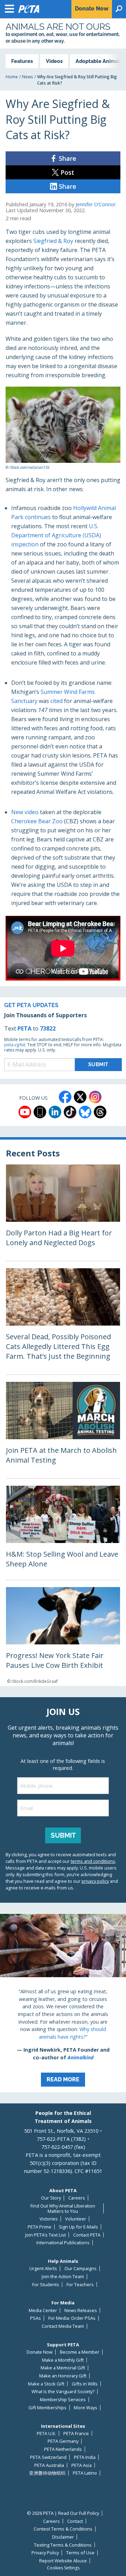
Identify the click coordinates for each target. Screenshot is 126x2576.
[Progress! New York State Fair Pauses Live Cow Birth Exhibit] (63, 1636)
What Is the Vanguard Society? (63, 2392)
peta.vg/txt (15, 1045)
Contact (75, 2521)
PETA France (76, 2434)
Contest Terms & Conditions (63, 2529)
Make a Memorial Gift (63, 2368)
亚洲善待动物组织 (47, 2473)
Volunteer (76, 2219)
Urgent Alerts (43, 2269)
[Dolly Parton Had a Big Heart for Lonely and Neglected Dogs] (63, 1213)
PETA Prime (40, 2227)
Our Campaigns (80, 2269)
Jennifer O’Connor (96, 204)
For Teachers (80, 2285)
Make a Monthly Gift (63, 2360)
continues (38, 517)
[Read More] (63, 2003)
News (27, 77)
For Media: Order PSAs (72, 2318)
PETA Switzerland (48, 2457)
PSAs (36, 2318)
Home (12, 77)
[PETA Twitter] (80, 1097)
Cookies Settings (63, 2568)
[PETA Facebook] (65, 1097)
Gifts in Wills (85, 2384)
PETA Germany (63, 2441)
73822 (48, 1028)
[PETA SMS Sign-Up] (40, 1112)
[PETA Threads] (100, 1112)
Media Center (43, 2310)
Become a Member (80, 2352)
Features (22, 61)
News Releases (81, 2310)
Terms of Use (80, 2553)
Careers (77, 2198)
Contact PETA (87, 2235)
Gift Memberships (47, 2408)
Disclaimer (63, 2537)
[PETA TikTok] (70, 1112)
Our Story (51, 2198)
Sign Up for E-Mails (78, 2227)
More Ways (86, 2408)
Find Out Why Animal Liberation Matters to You (63, 2208)
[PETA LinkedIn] (55, 1112)
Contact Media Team (63, 2326)
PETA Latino (85, 2473)
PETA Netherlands (63, 2449)
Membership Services (63, 2400)
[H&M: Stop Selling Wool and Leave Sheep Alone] (63, 1533)
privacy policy (95, 1881)
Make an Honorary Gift (63, 2376)
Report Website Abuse (63, 2561)
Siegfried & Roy (53, 241)
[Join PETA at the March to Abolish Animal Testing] (63, 1430)
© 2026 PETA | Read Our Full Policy (63, 2513)
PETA (24, 1028)
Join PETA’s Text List (45, 2235)
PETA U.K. (46, 2434)
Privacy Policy (45, 2553)
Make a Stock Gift (46, 2384)
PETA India (85, 2457)
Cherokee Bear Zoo (37, 821)
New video (25, 812)
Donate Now (40, 2352)
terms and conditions (93, 1861)
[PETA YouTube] (25, 1112)
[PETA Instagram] (95, 1097)
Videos (54, 61)
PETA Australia (49, 2465)
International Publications (63, 2243)
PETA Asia (82, 2465)
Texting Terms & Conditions (63, 2545)
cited (57, 701)
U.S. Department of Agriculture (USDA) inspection (56, 535)
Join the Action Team (63, 2277)
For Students (46, 2285)
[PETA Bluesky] (85, 1112)
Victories (49, 2219)
